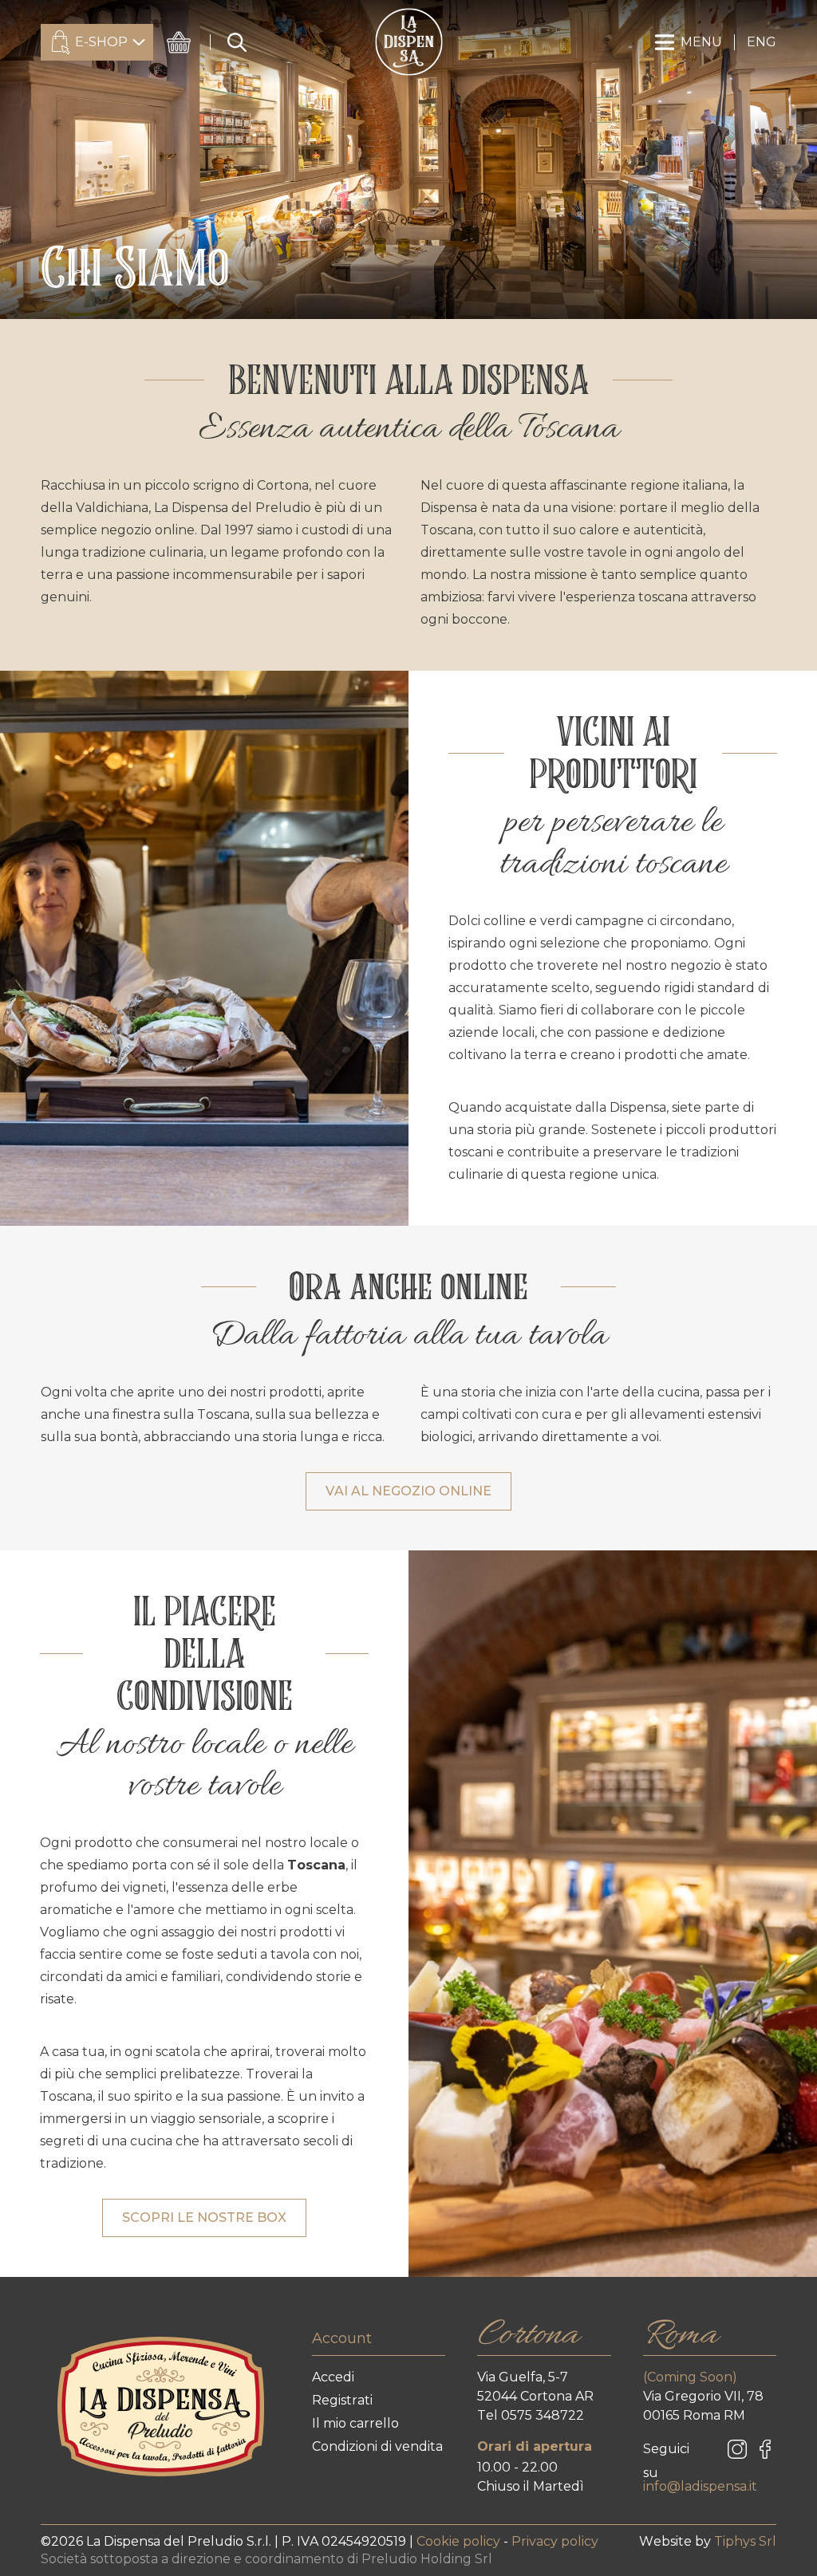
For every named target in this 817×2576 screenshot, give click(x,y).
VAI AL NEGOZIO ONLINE (408, 1491)
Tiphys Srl (745, 2541)
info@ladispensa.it (700, 2486)
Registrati (342, 2400)
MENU (701, 42)
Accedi (333, 2377)
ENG (762, 42)
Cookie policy (460, 2541)
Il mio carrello (355, 2423)
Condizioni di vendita (377, 2446)
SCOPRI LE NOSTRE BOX (204, 2218)
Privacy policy (555, 2541)
